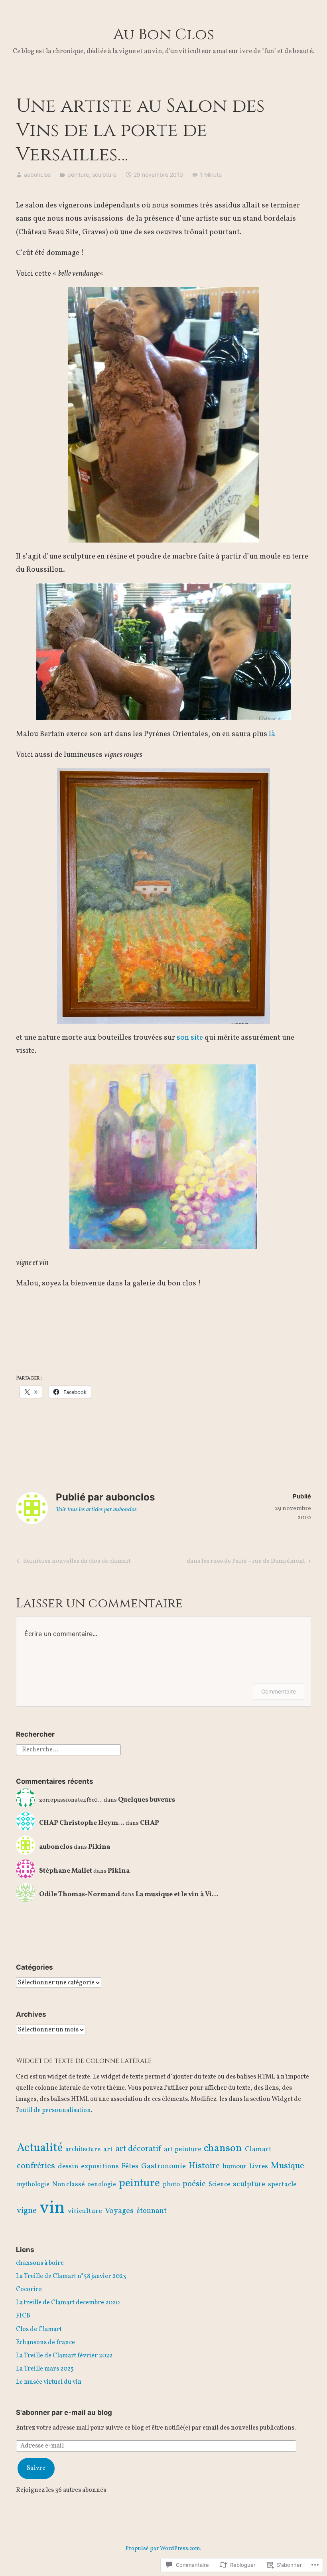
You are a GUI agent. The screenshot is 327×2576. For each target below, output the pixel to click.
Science (219, 2185)
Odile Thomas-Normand (80, 1894)
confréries (36, 2166)
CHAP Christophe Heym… (82, 1823)
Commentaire (279, 1691)
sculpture (104, 175)
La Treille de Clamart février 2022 (64, 2356)
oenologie (102, 2185)
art (108, 2149)
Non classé (68, 2185)
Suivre (36, 2468)
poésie (194, 2184)
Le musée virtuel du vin (49, 2382)
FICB (23, 2316)
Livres (259, 2166)
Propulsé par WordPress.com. (163, 2549)
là (272, 734)
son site (190, 1038)
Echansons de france (45, 2343)
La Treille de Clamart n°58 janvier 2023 (71, 2276)
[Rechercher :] (68, 1749)
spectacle (282, 2185)
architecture (83, 2150)
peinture (78, 175)
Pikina (99, 1847)
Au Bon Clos (164, 35)
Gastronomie (163, 2166)
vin (52, 2208)
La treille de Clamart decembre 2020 (68, 2303)
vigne (27, 2211)
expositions (100, 2166)
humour (234, 2166)
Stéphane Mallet (66, 1871)
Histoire (204, 2166)
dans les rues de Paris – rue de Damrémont (246, 1562)
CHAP (150, 1823)
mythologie (33, 2185)
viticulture (85, 2211)
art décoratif (138, 2149)
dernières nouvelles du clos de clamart (73, 1562)
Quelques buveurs (147, 1800)
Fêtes (130, 2166)
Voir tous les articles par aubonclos (96, 1510)
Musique (288, 2166)
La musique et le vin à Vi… (177, 1894)
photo (171, 2185)
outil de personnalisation (55, 2110)
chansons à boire (40, 2263)
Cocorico (29, 2290)
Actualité (40, 2148)
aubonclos (37, 175)
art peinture (182, 2150)
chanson (223, 2148)
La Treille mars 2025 (45, 2369)
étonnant (152, 2211)
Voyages (119, 2211)
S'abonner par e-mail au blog (64, 2412)
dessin (68, 2166)
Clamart (258, 2149)
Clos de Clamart (39, 2329)
